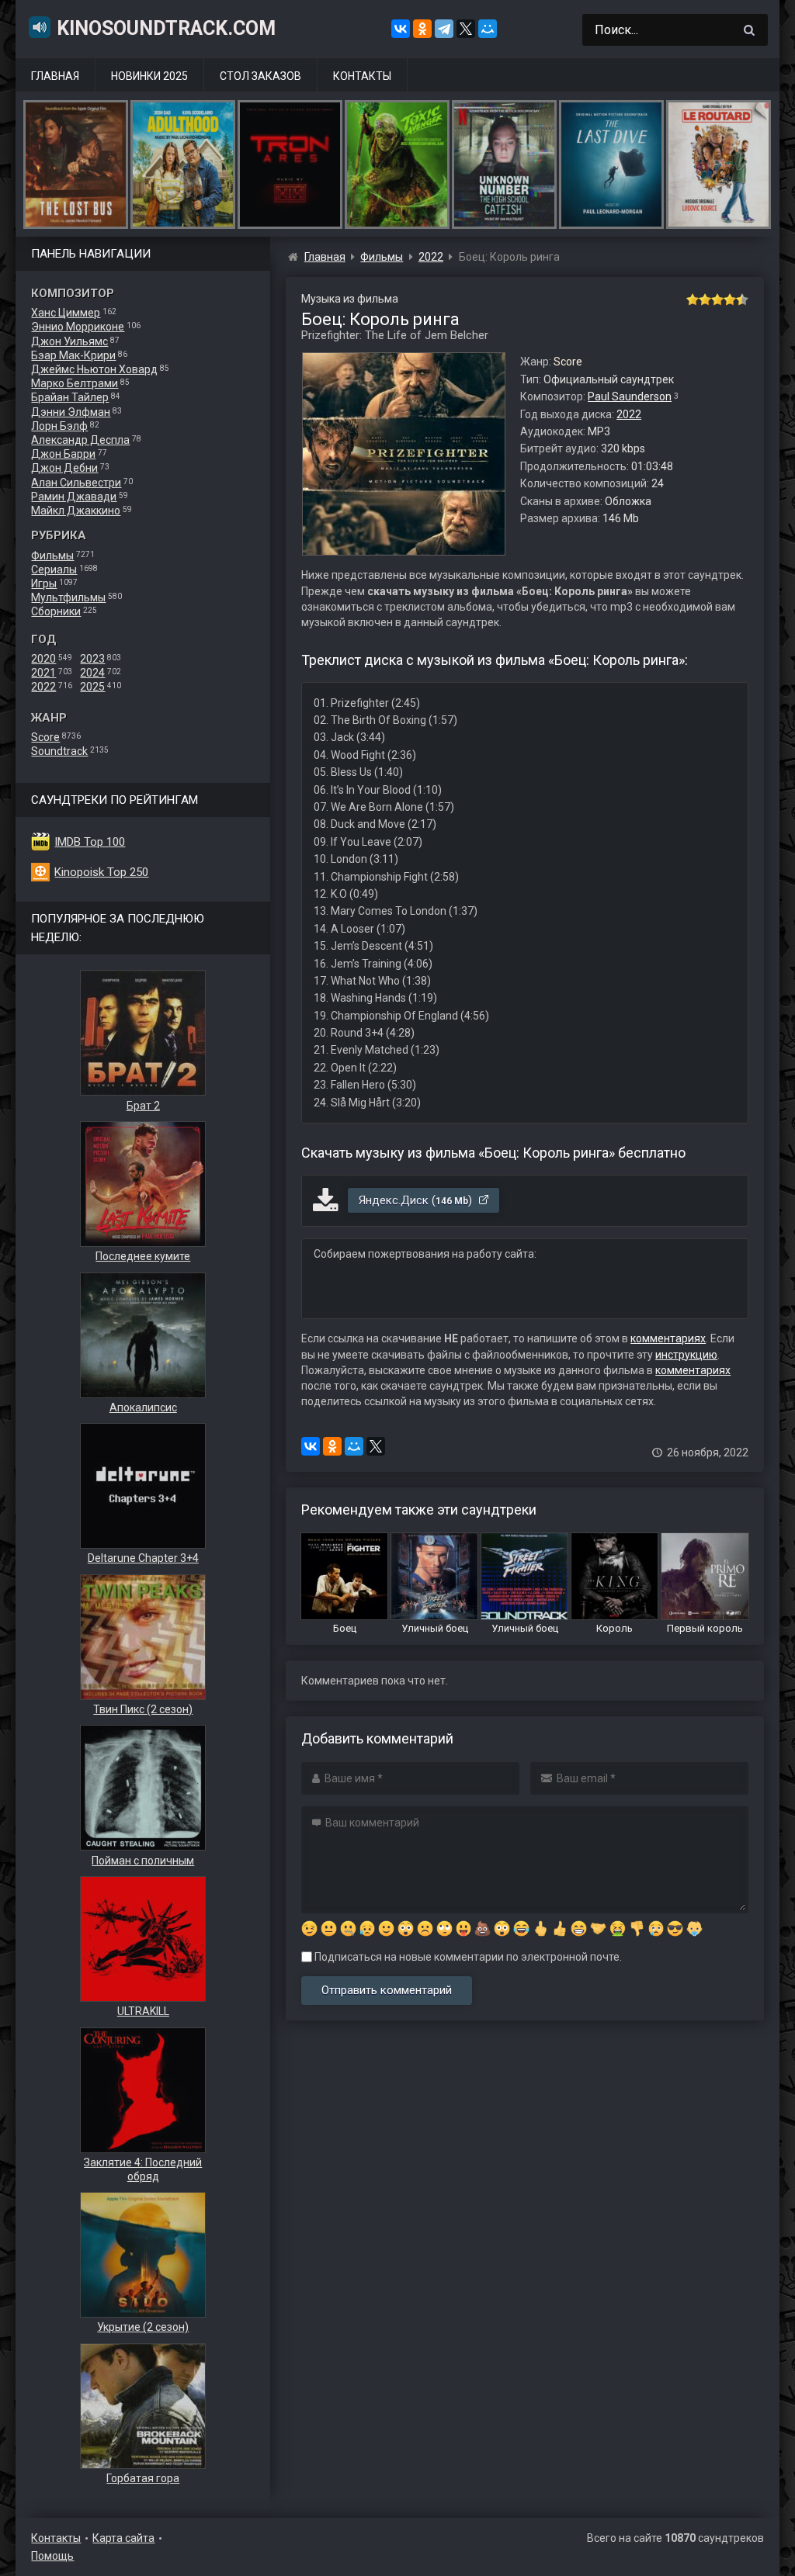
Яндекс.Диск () (417, 1200)
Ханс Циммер (66, 313)
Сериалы (54, 570)
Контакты (362, 76)
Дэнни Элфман (71, 412)
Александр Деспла (80, 440)
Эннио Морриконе (78, 327)
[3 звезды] (717, 299)
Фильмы (52, 556)
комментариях (668, 1338)
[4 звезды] (730, 299)
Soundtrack (59, 751)
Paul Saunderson (630, 396)
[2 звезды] (705, 299)
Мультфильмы (68, 597)
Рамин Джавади (74, 497)
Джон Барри (63, 454)
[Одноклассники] (422, 29)
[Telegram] (444, 29)
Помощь (52, 2556)
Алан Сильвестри (76, 483)
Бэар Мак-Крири (73, 355)
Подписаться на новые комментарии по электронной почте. (467, 1957)
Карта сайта (123, 2538)
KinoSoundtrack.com (166, 28)
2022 (43, 687)
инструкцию (686, 1355)
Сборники (56, 611)
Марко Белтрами (75, 383)
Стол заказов (260, 76)
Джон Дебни (64, 468)
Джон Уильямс (69, 341)
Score (45, 737)
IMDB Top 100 (90, 842)
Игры (44, 583)
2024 (92, 673)
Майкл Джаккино (76, 511)
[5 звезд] (742, 299)
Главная (55, 76)
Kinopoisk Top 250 (101, 872)
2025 (92, 687)
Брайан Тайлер (70, 397)
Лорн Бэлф (59, 426)
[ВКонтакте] (401, 29)
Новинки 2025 (149, 76)
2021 (43, 673)
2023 (92, 659)
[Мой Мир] (488, 29)
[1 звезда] (693, 299)
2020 (43, 659)
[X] (466, 29)
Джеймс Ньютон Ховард (94, 369)
